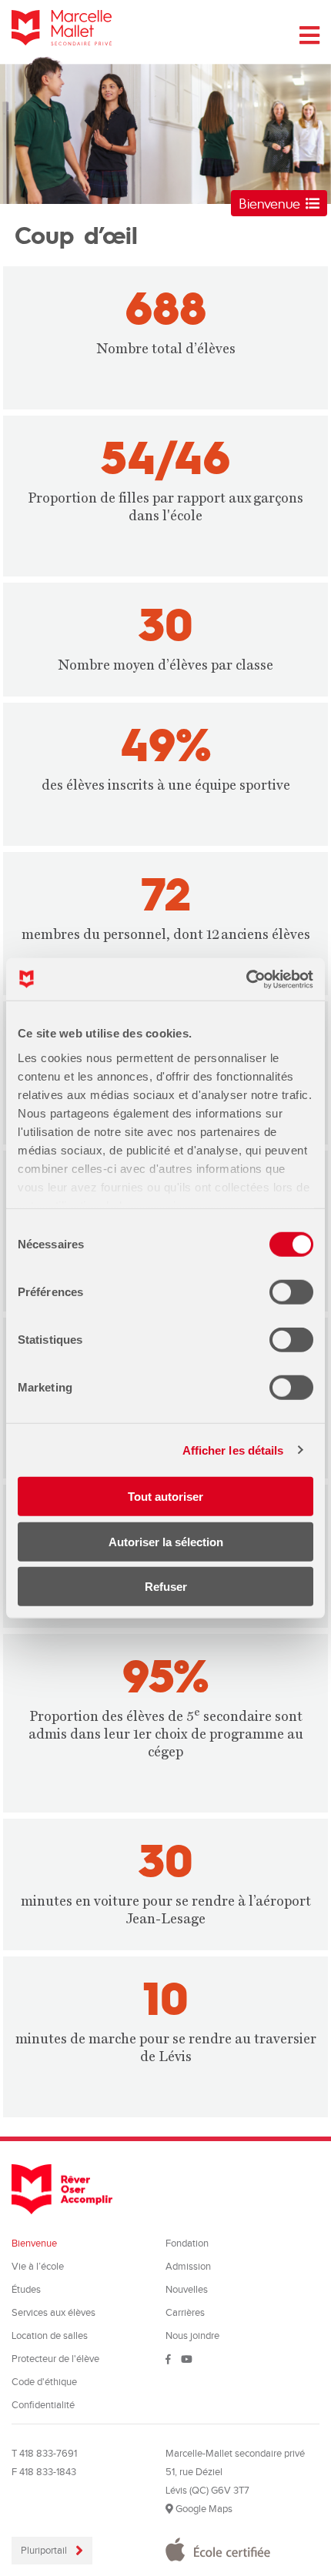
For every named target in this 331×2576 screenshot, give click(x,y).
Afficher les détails (233, 1450)
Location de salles (50, 2336)
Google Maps (203, 2509)
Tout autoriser (165, 1497)
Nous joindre (192, 2336)
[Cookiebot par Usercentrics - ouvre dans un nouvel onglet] (246, 979)
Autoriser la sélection (166, 1541)
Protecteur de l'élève (55, 2359)
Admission (188, 2267)
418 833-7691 (48, 2454)
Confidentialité (43, 2405)
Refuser (166, 1587)
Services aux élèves (53, 2313)
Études (26, 2290)
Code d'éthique (44, 2382)
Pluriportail (45, 2551)
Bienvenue (272, 203)
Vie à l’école (38, 2267)
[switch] (291, 1292)
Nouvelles (187, 2290)
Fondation (187, 2244)
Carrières (185, 2313)
